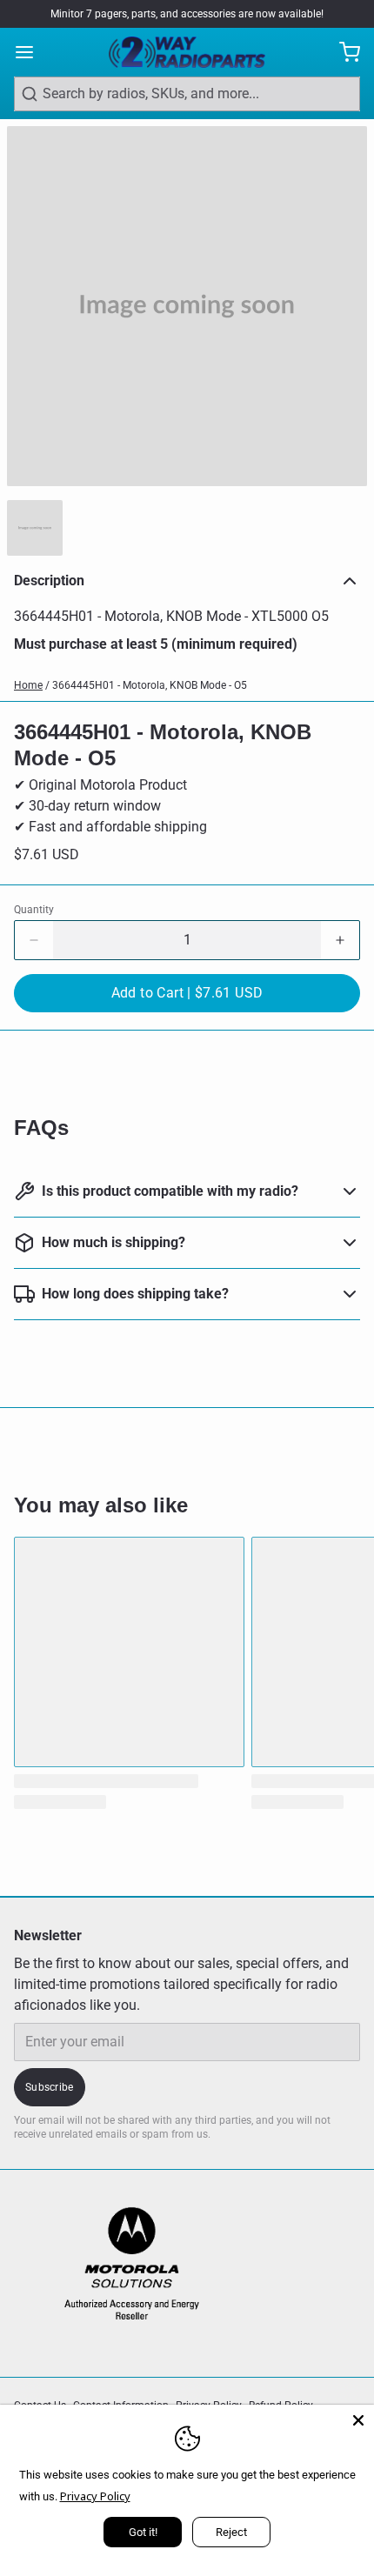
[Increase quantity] (340, 940)
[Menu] (31, 52)
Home (28, 685)
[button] (187, 993)
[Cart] (343, 52)
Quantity (34, 910)
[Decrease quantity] (34, 940)
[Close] (358, 2420)
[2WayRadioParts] (187, 52)
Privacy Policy (95, 2496)
